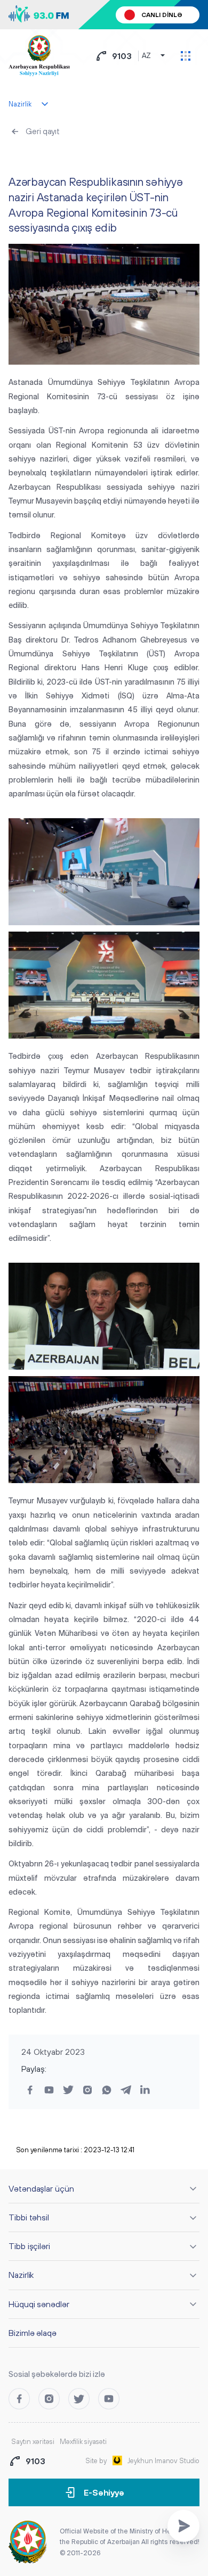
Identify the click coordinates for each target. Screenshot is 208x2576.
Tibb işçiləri (29, 2246)
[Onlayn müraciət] (183, 2526)
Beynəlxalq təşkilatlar (50, 157)
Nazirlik (21, 2275)
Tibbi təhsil (29, 2217)
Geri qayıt (43, 131)
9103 (122, 56)
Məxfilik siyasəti (83, 2442)
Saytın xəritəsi (33, 2442)
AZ (146, 56)
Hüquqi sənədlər (39, 2304)
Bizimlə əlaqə (33, 2333)
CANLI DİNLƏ (162, 15)
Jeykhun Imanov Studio (163, 2461)
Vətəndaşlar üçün (41, 2188)
